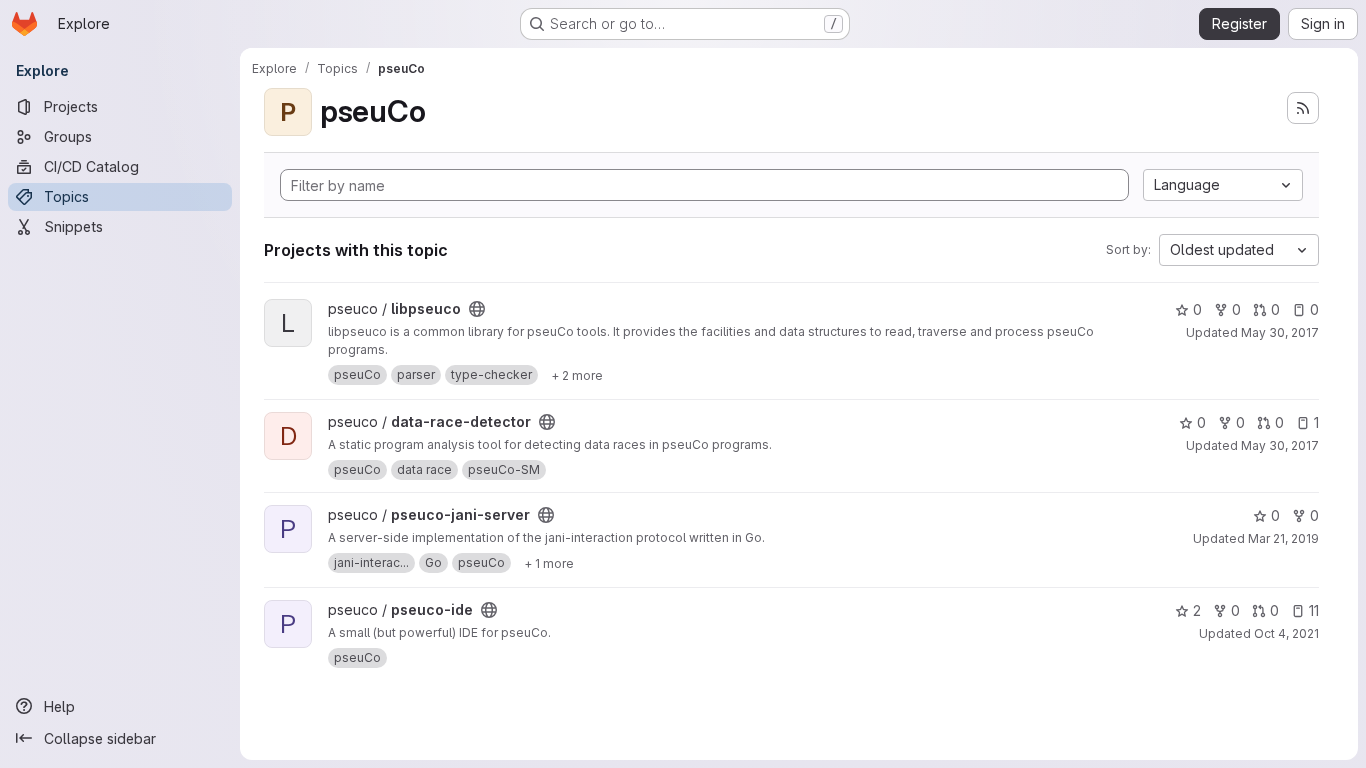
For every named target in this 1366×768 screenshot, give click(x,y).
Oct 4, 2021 (1286, 633)
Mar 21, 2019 (1283, 538)
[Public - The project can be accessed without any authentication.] (477, 309)
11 (1314, 610)
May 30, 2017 (1280, 332)
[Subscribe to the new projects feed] (1303, 108)
